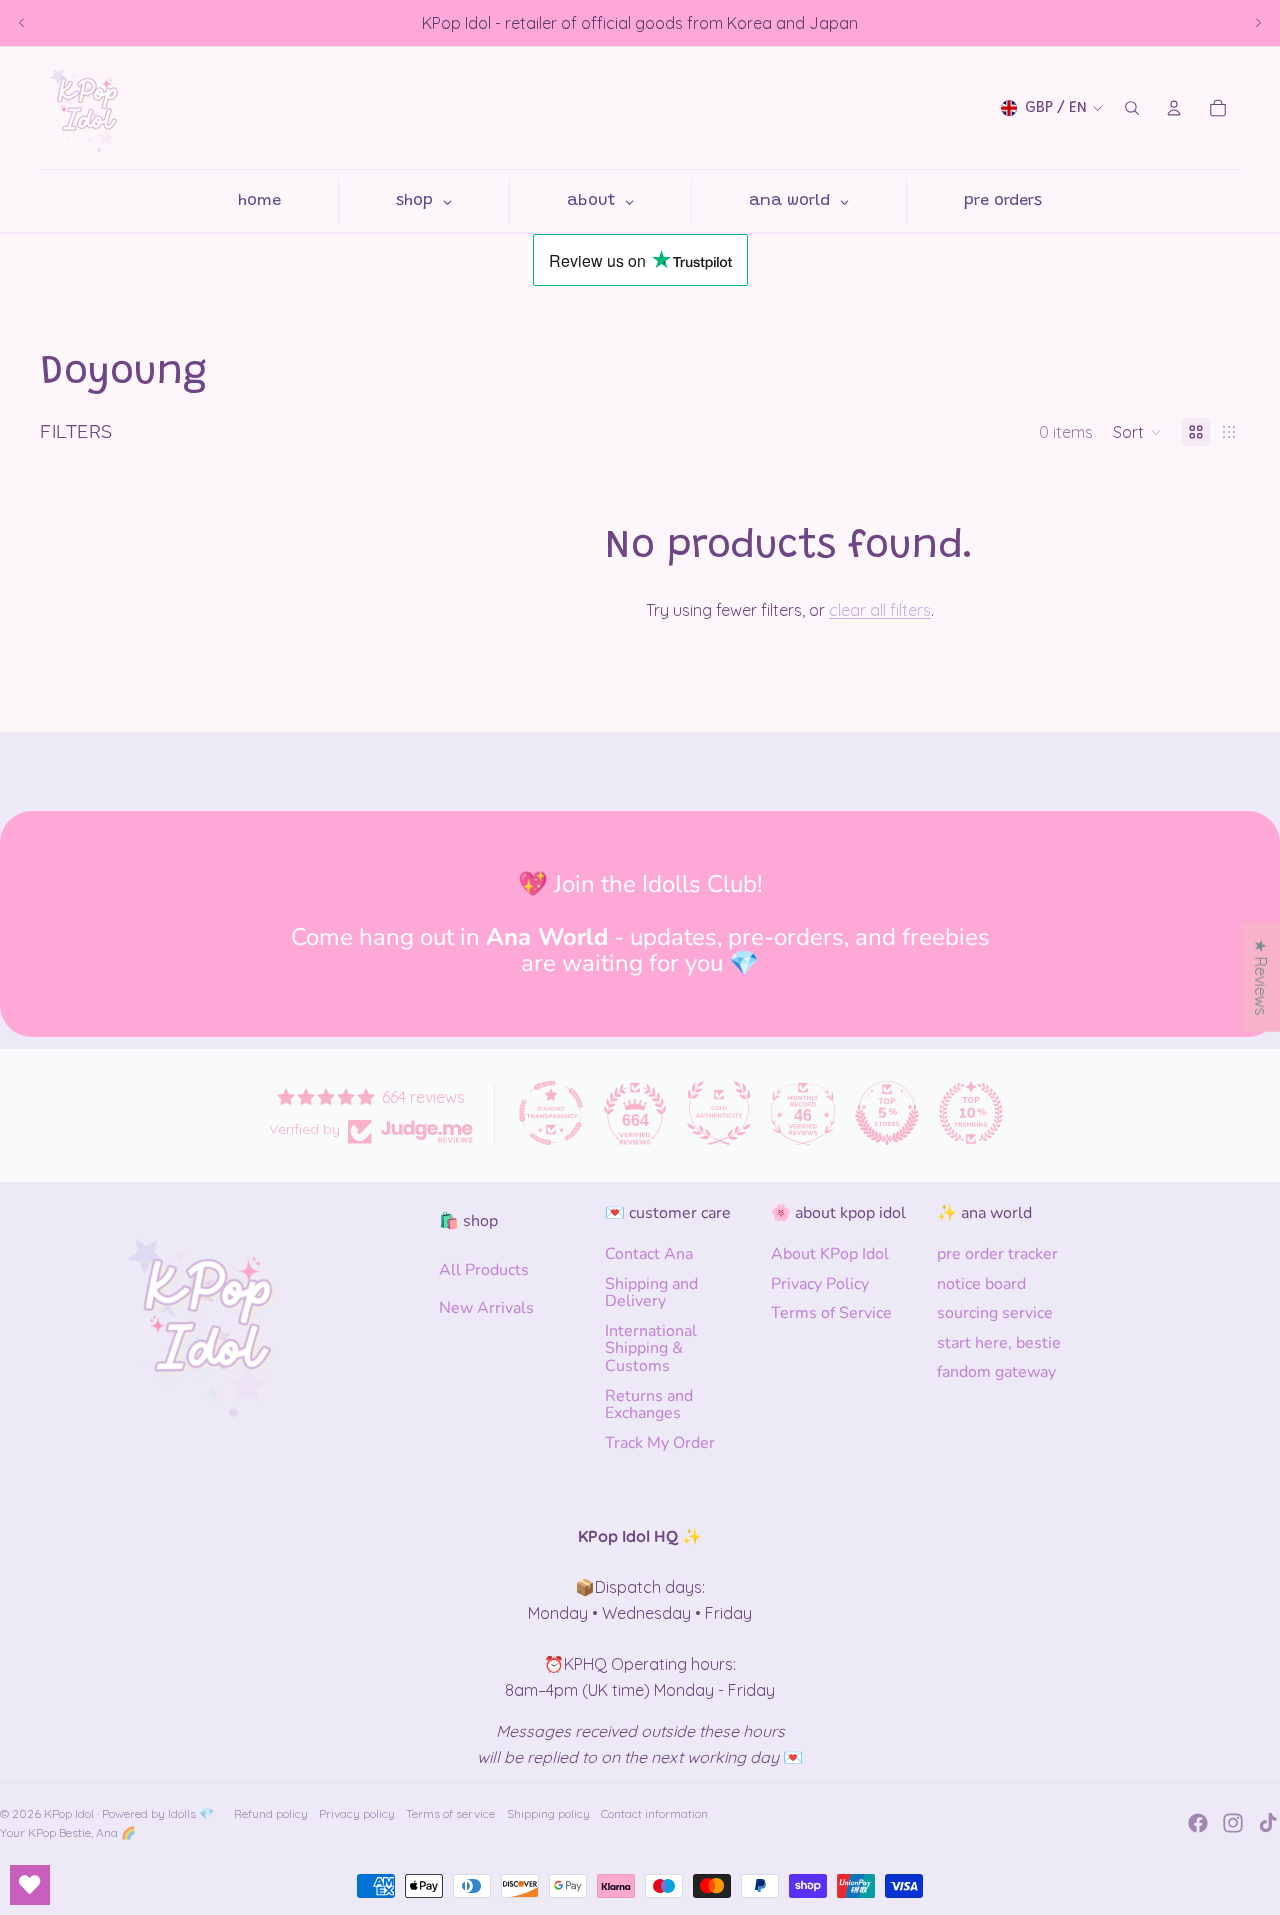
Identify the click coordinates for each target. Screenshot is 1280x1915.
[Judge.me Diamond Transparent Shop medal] (551, 1113)
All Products (484, 1270)
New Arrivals (486, 1308)
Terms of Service (831, 1313)
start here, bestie (999, 1343)
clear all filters (880, 610)
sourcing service (995, 1313)
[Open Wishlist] (30, 1885)
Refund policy (271, 1813)
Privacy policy (357, 1813)
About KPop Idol (830, 1254)
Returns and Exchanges (649, 1405)
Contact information (654, 1813)
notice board (981, 1284)
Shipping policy (548, 1813)
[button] (1137, 432)
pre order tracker (997, 1254)
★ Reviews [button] (1261, 976)
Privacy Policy (820, 1284)
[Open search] (1132, 108)
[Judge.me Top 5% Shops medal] (887, 1113)
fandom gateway (996, 1372)
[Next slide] (1258, 23)
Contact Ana (649, 1254)
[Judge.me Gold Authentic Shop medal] (719, 1113)
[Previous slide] (22, 23)
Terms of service (450, 1813)
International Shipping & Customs (651, 1348)
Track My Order (660, 1443)
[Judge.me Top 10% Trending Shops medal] (971, 1113)
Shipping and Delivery (651, 1293)
